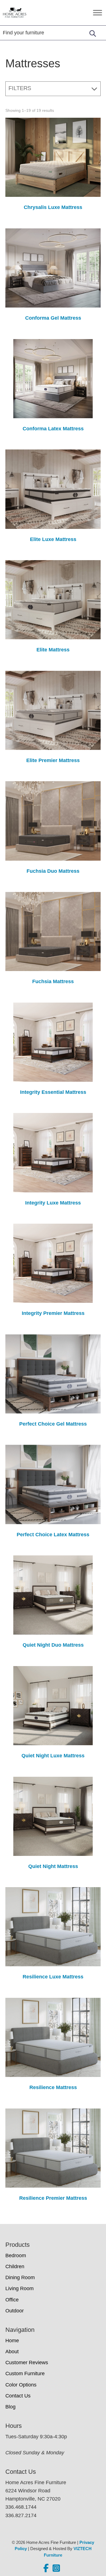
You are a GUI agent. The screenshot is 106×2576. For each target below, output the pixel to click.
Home (12, 2341)
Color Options (21, 2385)
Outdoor (15, 2311)
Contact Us (18, 2396)
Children (15, 2266)
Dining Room (20, 2277)
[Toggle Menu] (98, 13)
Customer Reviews (27, 2363)
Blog (10, 2407)
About (12, 2352)
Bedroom (16, 2256)
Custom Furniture (25, 2374)
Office (12, 2300)
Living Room (20, 2288)
